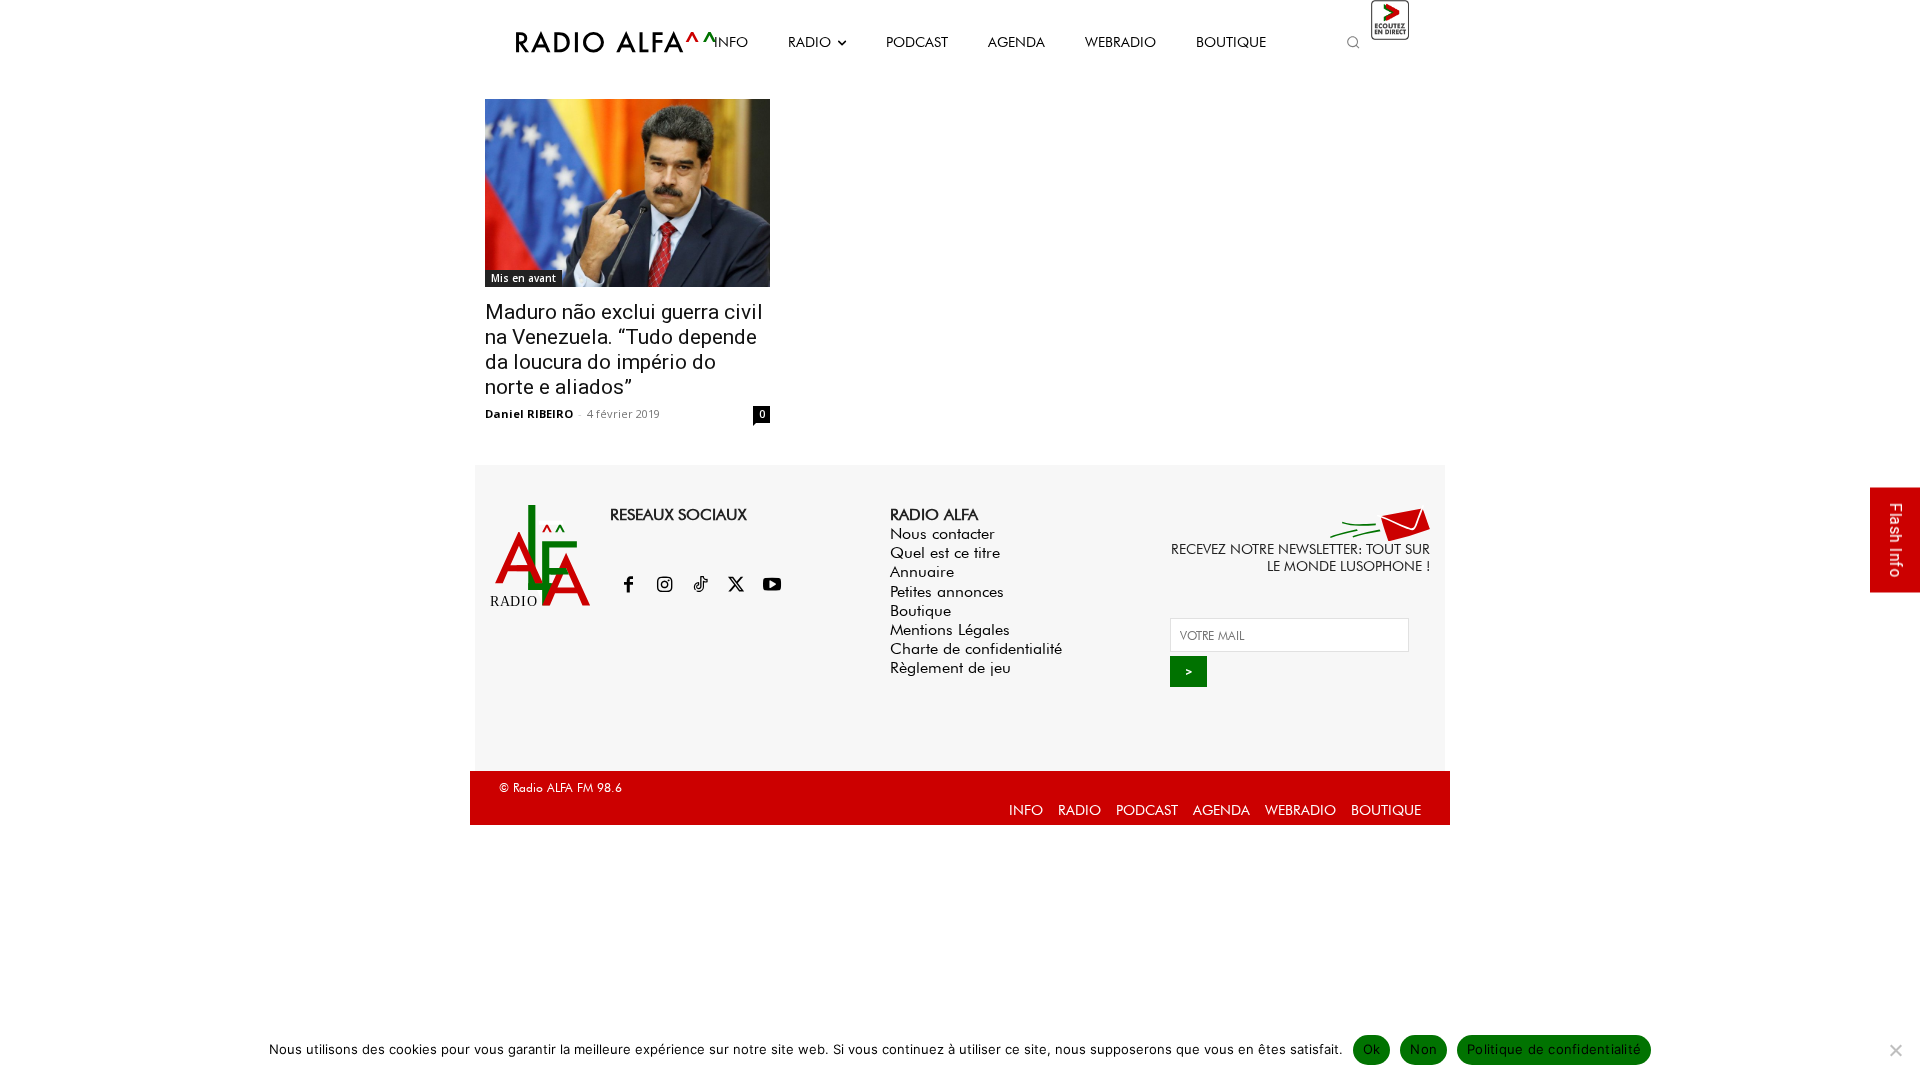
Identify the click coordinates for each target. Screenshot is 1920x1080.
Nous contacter (942, 533)
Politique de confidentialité (1554, 1049)
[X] (736, 586)
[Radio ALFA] (593, 42)
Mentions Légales (950, 629)
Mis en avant (523, 278)
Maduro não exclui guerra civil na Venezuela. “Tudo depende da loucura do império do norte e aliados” (624, 349)
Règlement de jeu (950, 667)
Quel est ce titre (945, 552)
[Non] (1895, 1050)
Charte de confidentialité (976, 648)
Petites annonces (947, 591)
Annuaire (922, 571)
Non (1423, 1049)
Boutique (920, 610)
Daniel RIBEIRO (529, 413)
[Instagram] (664, 586)
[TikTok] (700, 586)
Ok (1372, 1049)
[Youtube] (772, 586)
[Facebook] (628, 586)
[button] (1353, 42)
